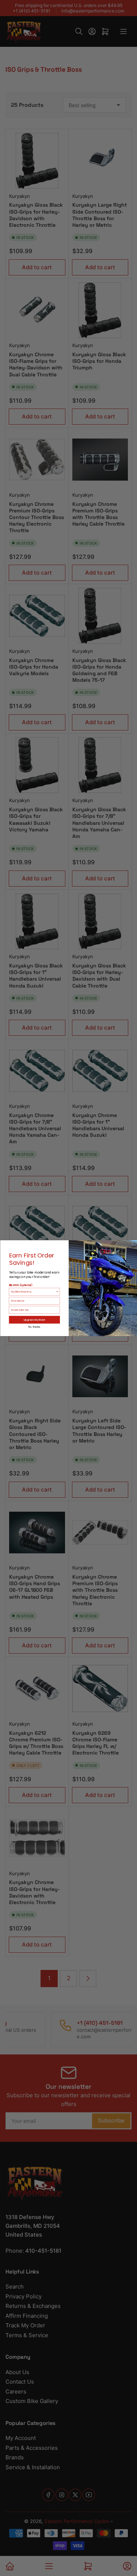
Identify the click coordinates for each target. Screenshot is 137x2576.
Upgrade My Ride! (34, 1319)
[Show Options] (57, 1291)
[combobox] (33, 1291)
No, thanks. (34, 1327)
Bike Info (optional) (20, 1285)
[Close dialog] (134, 1243)
